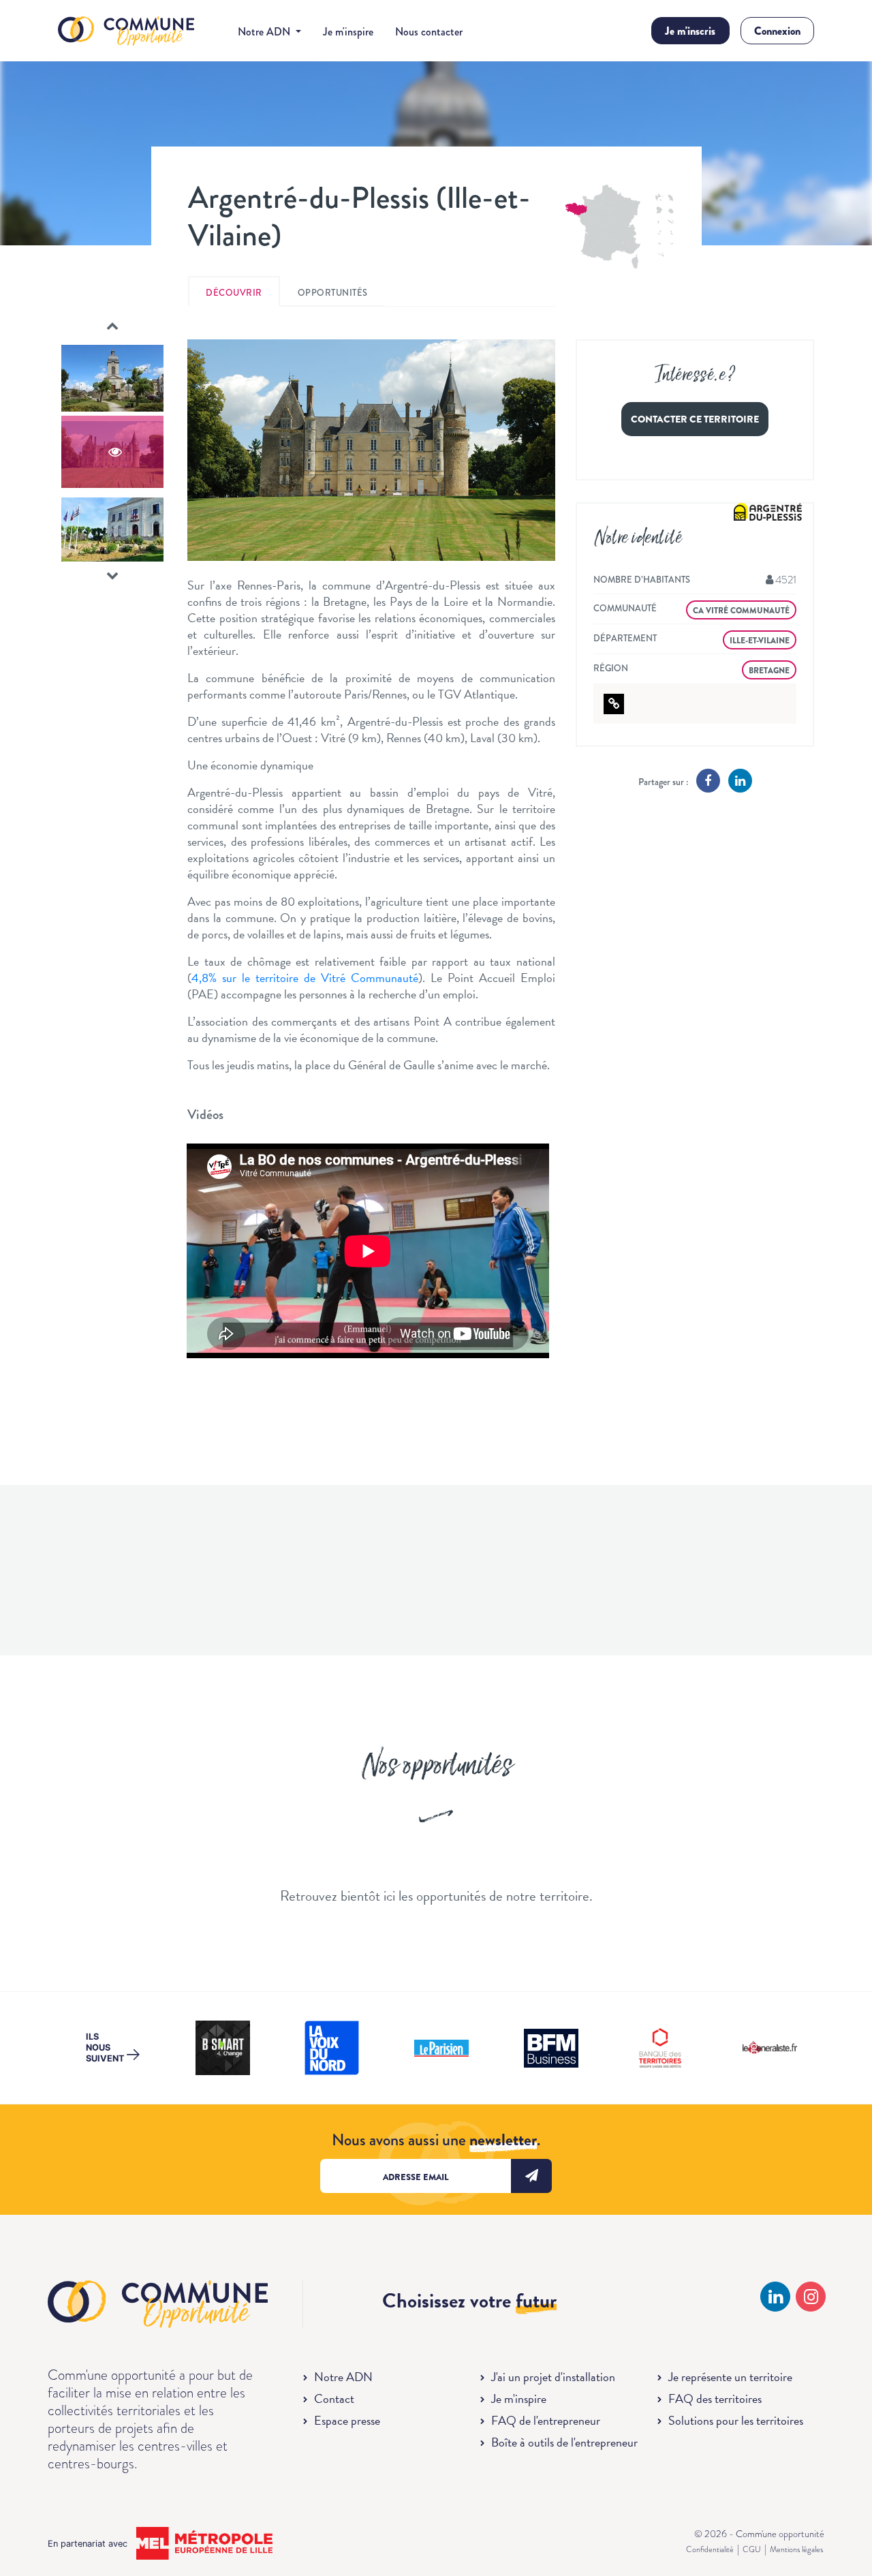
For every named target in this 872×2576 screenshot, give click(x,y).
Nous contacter (429, 32)
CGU (752, 2549)
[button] (112, 326)
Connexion (777, 31)
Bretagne (769, 671)
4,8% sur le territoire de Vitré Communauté (305, 978)
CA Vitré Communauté (741, 611)
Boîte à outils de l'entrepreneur (564, 2442)
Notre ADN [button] (265, 32)
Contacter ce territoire (695, 419)
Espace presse (347, 2420)
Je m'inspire (348, 32)
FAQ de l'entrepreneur (546, 2420)
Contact (334, 2398)
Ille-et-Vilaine (760, 641)
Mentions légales (796, 2549)
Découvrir (234, 293)
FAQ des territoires (715, 2398)
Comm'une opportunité (126, 32)
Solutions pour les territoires (736, 2420)
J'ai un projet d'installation (553, 2377)
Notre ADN (343, 2377)
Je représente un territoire (730, 2377)
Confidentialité (710, 2549)
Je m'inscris (690, 31)
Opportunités (333, 293)
